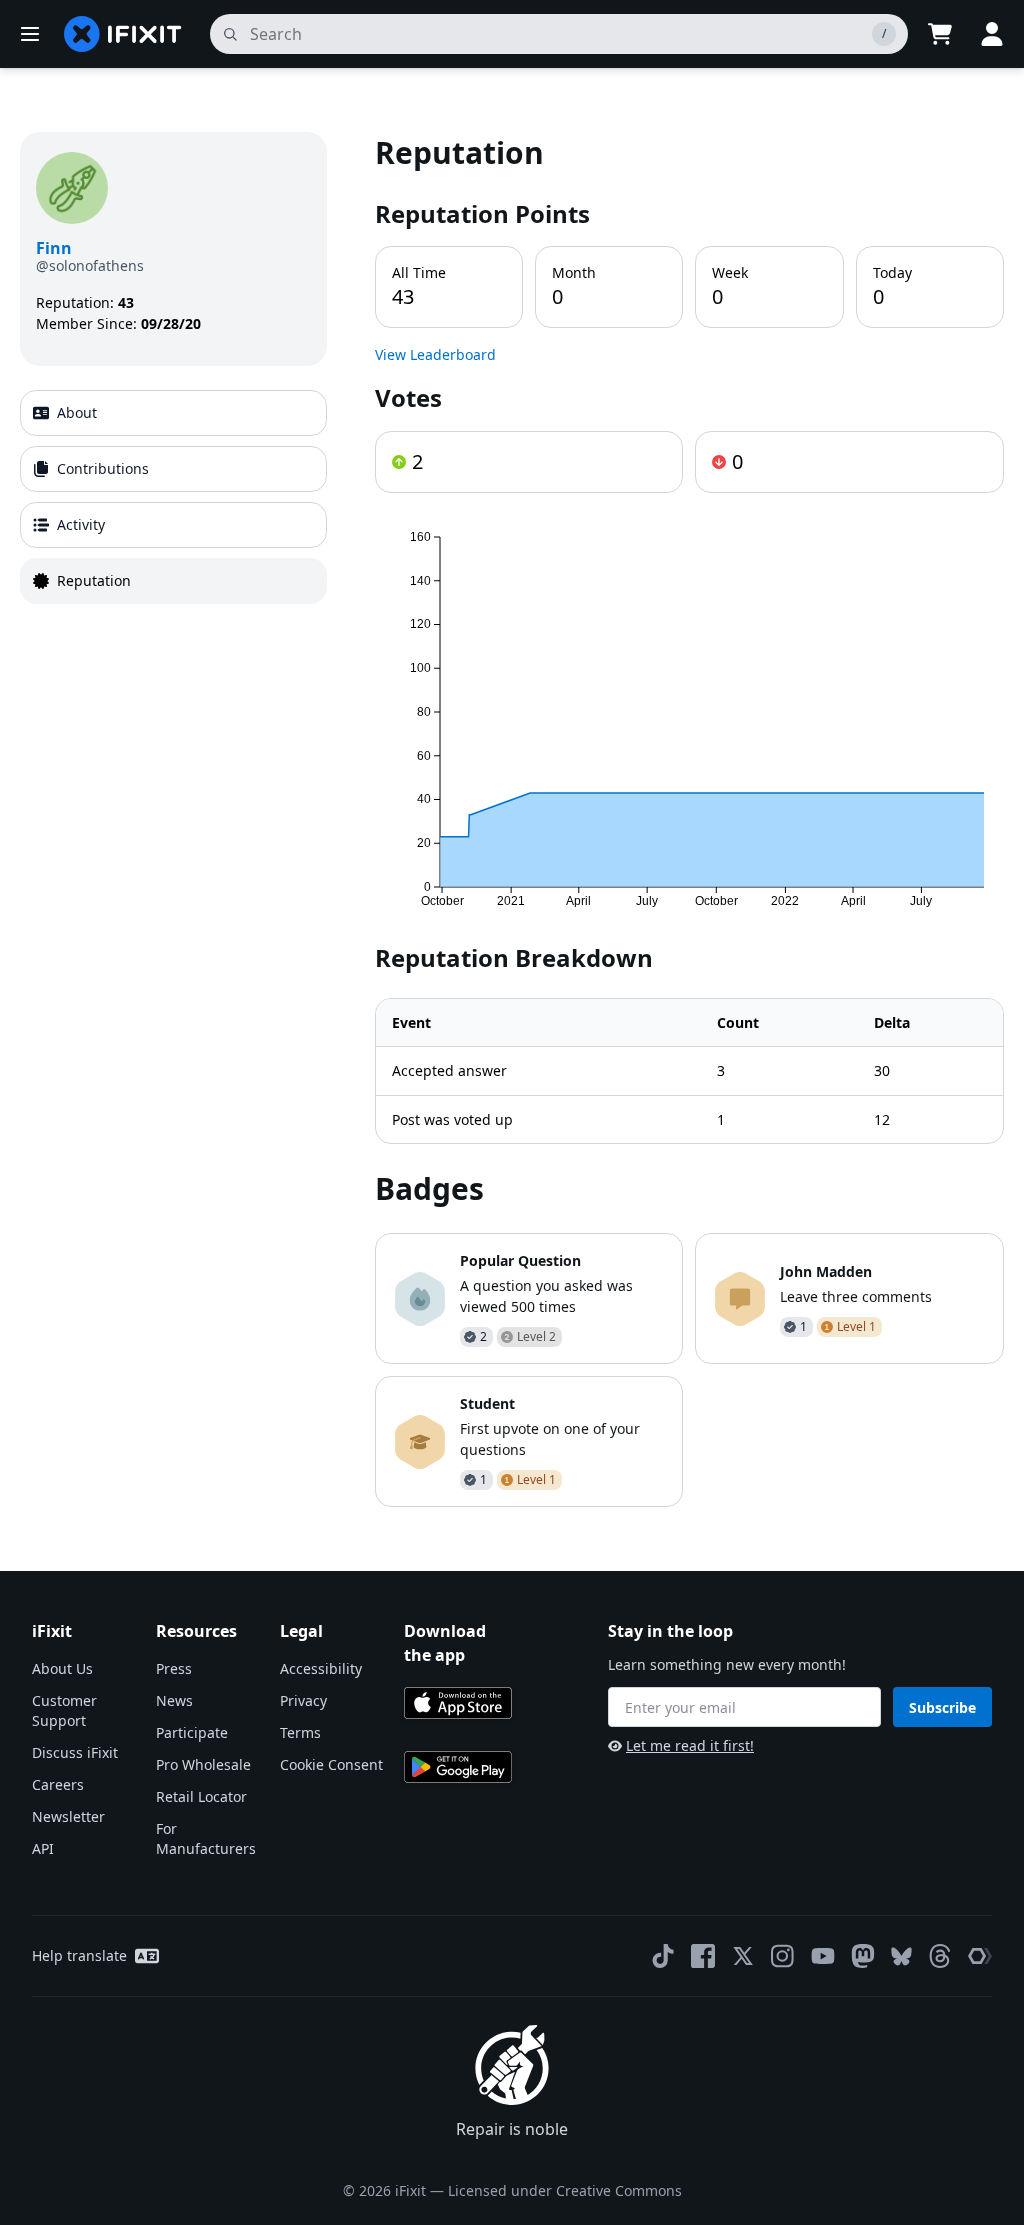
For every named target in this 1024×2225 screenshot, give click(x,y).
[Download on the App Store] (458, 1703)
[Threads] (940, 1956)
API (43, 1848)
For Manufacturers (206, 1838)
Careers (58, 1784)
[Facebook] (703, 1956)
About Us (62, 1668)
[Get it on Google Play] (458, 1767)
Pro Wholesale (203, 1764)
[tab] (173, 413)
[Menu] (30, 34)
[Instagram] (783, 1956)
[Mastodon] (863, 1956)
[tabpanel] (689, 819)
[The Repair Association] (980, 1956)
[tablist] (173, 497)
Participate (192, 1732)
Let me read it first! (690, 1745)
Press (174, 1668)
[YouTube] (823, 1956)
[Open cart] (940, 34)
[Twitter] (743, 1956)
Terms (300, 1732)
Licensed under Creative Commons (565, 2190)
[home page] (123, 34)
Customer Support (64, 1710)
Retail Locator (201, 1796)
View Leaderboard (435, 354)
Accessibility (321, 1668)
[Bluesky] (901, 1956)
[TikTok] (663, 1956)
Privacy (303, 1700)
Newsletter (68, 1816)
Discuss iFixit (75, 1752)
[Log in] (992, 34)
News (174, 1700)
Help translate (79, 1955)
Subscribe (942, 1707)
